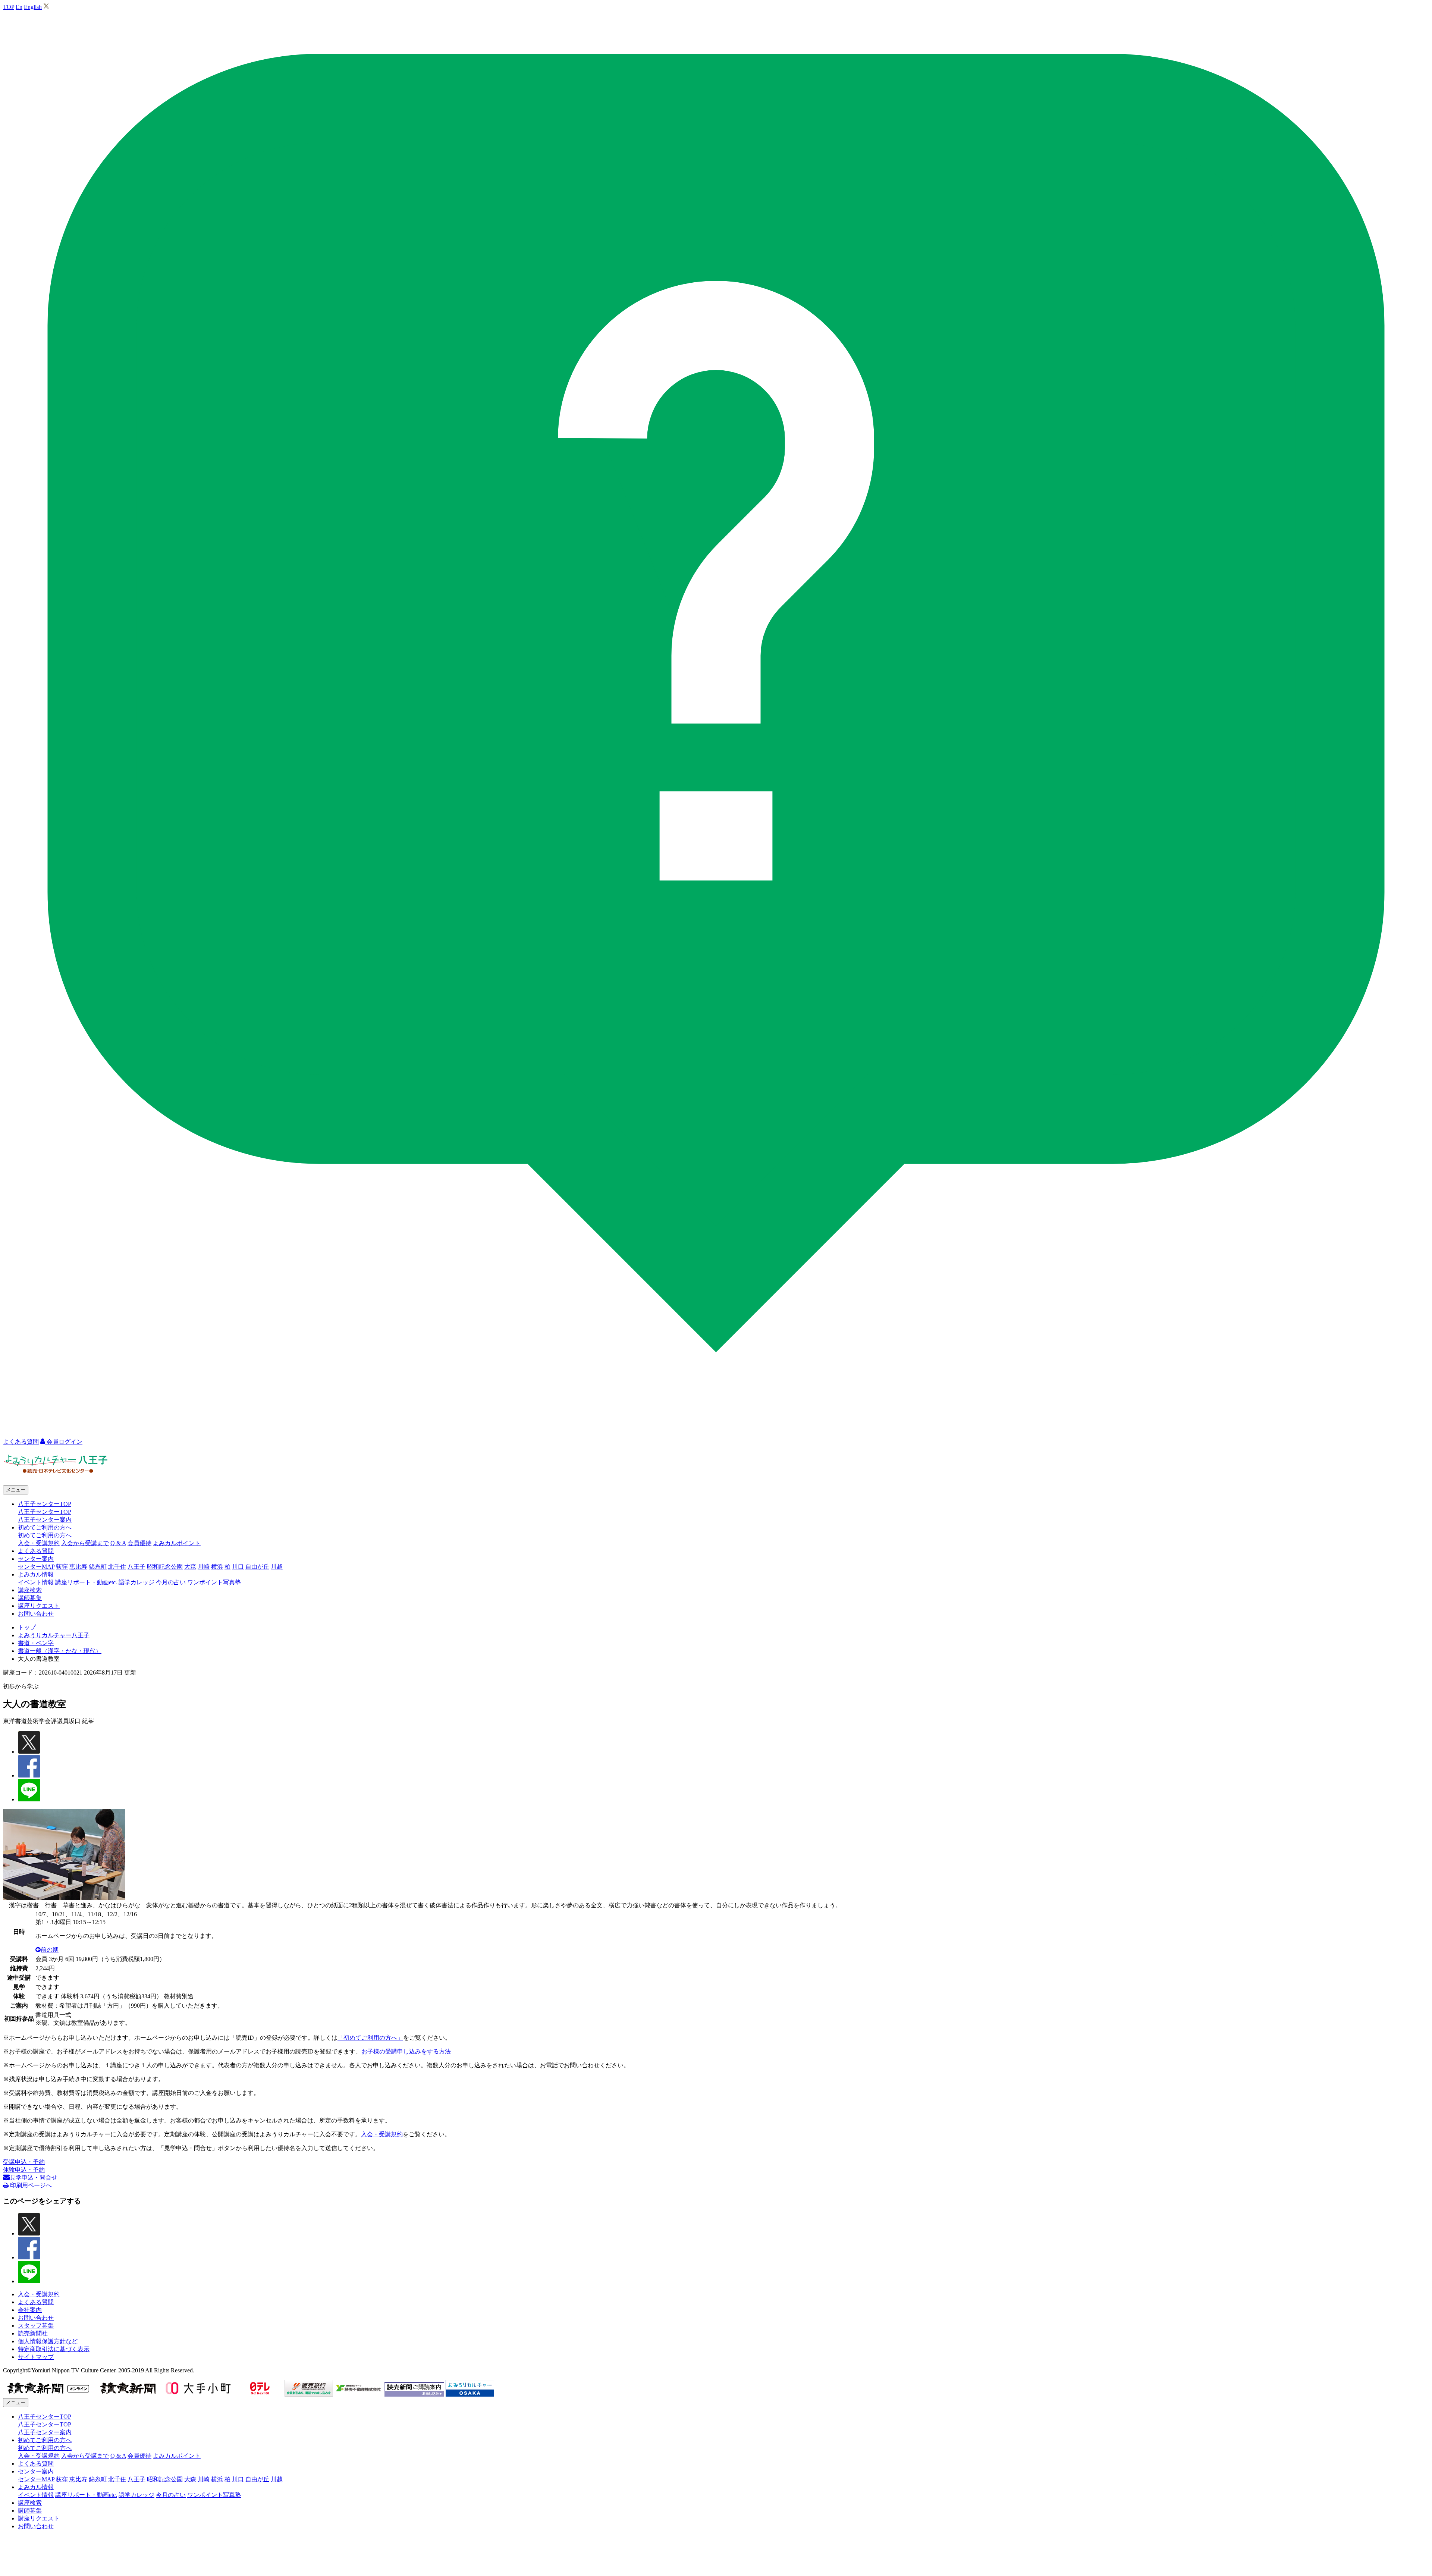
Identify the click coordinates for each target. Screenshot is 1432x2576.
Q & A (118, 1543)
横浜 (217, 1567)
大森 (190, 1567)
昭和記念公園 (165, 1567)
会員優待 (139, 1543)
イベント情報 (36, 1582)
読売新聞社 (33, 2333)
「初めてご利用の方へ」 (370, 2038)
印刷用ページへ (30, 2185)
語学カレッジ (136, 1582)
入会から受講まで (85, 1543)
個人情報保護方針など (48, 2341)
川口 (238, 1567)
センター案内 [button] (36, 1559)
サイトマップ (36, 2357)
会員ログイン (64, 1442)
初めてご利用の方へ (45, 1535)
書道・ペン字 (36, 1643)
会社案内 (30, 2310)
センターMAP (36, 1567)
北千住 (117, 1567)
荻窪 (62, 1567)
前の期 (50, 1950)
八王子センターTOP (45, 1512)
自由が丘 (257, 1567)
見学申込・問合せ (34, 2177)
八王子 (136, 1567)
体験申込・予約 (24, 2170)
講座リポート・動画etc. (86, 1582)
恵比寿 (78, 1567)
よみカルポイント (177, 1543)
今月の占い (171, 1582)
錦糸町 (98, 1567)
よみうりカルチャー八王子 (54, 1635)
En (19, 7)
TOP (9, 7)
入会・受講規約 (39, 1543)
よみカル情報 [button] (36, 1574)
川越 (277, 1567)
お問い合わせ (36, 1614)
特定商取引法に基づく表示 (54, 2349)
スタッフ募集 (36, 2326)
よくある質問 (36, 1551)
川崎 (204, 1567)
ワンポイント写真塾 (214, 1582)
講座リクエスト (39, 1606)
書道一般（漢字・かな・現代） (60, 1651)
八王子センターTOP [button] (45, 1504)
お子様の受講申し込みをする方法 (406, 2051)
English (33, 7)
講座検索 (30, 1590)
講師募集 (30, 1598)
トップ (27, 1627)
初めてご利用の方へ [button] (45, 1527)
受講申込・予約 (24, 2162)
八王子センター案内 (45, 1520)
